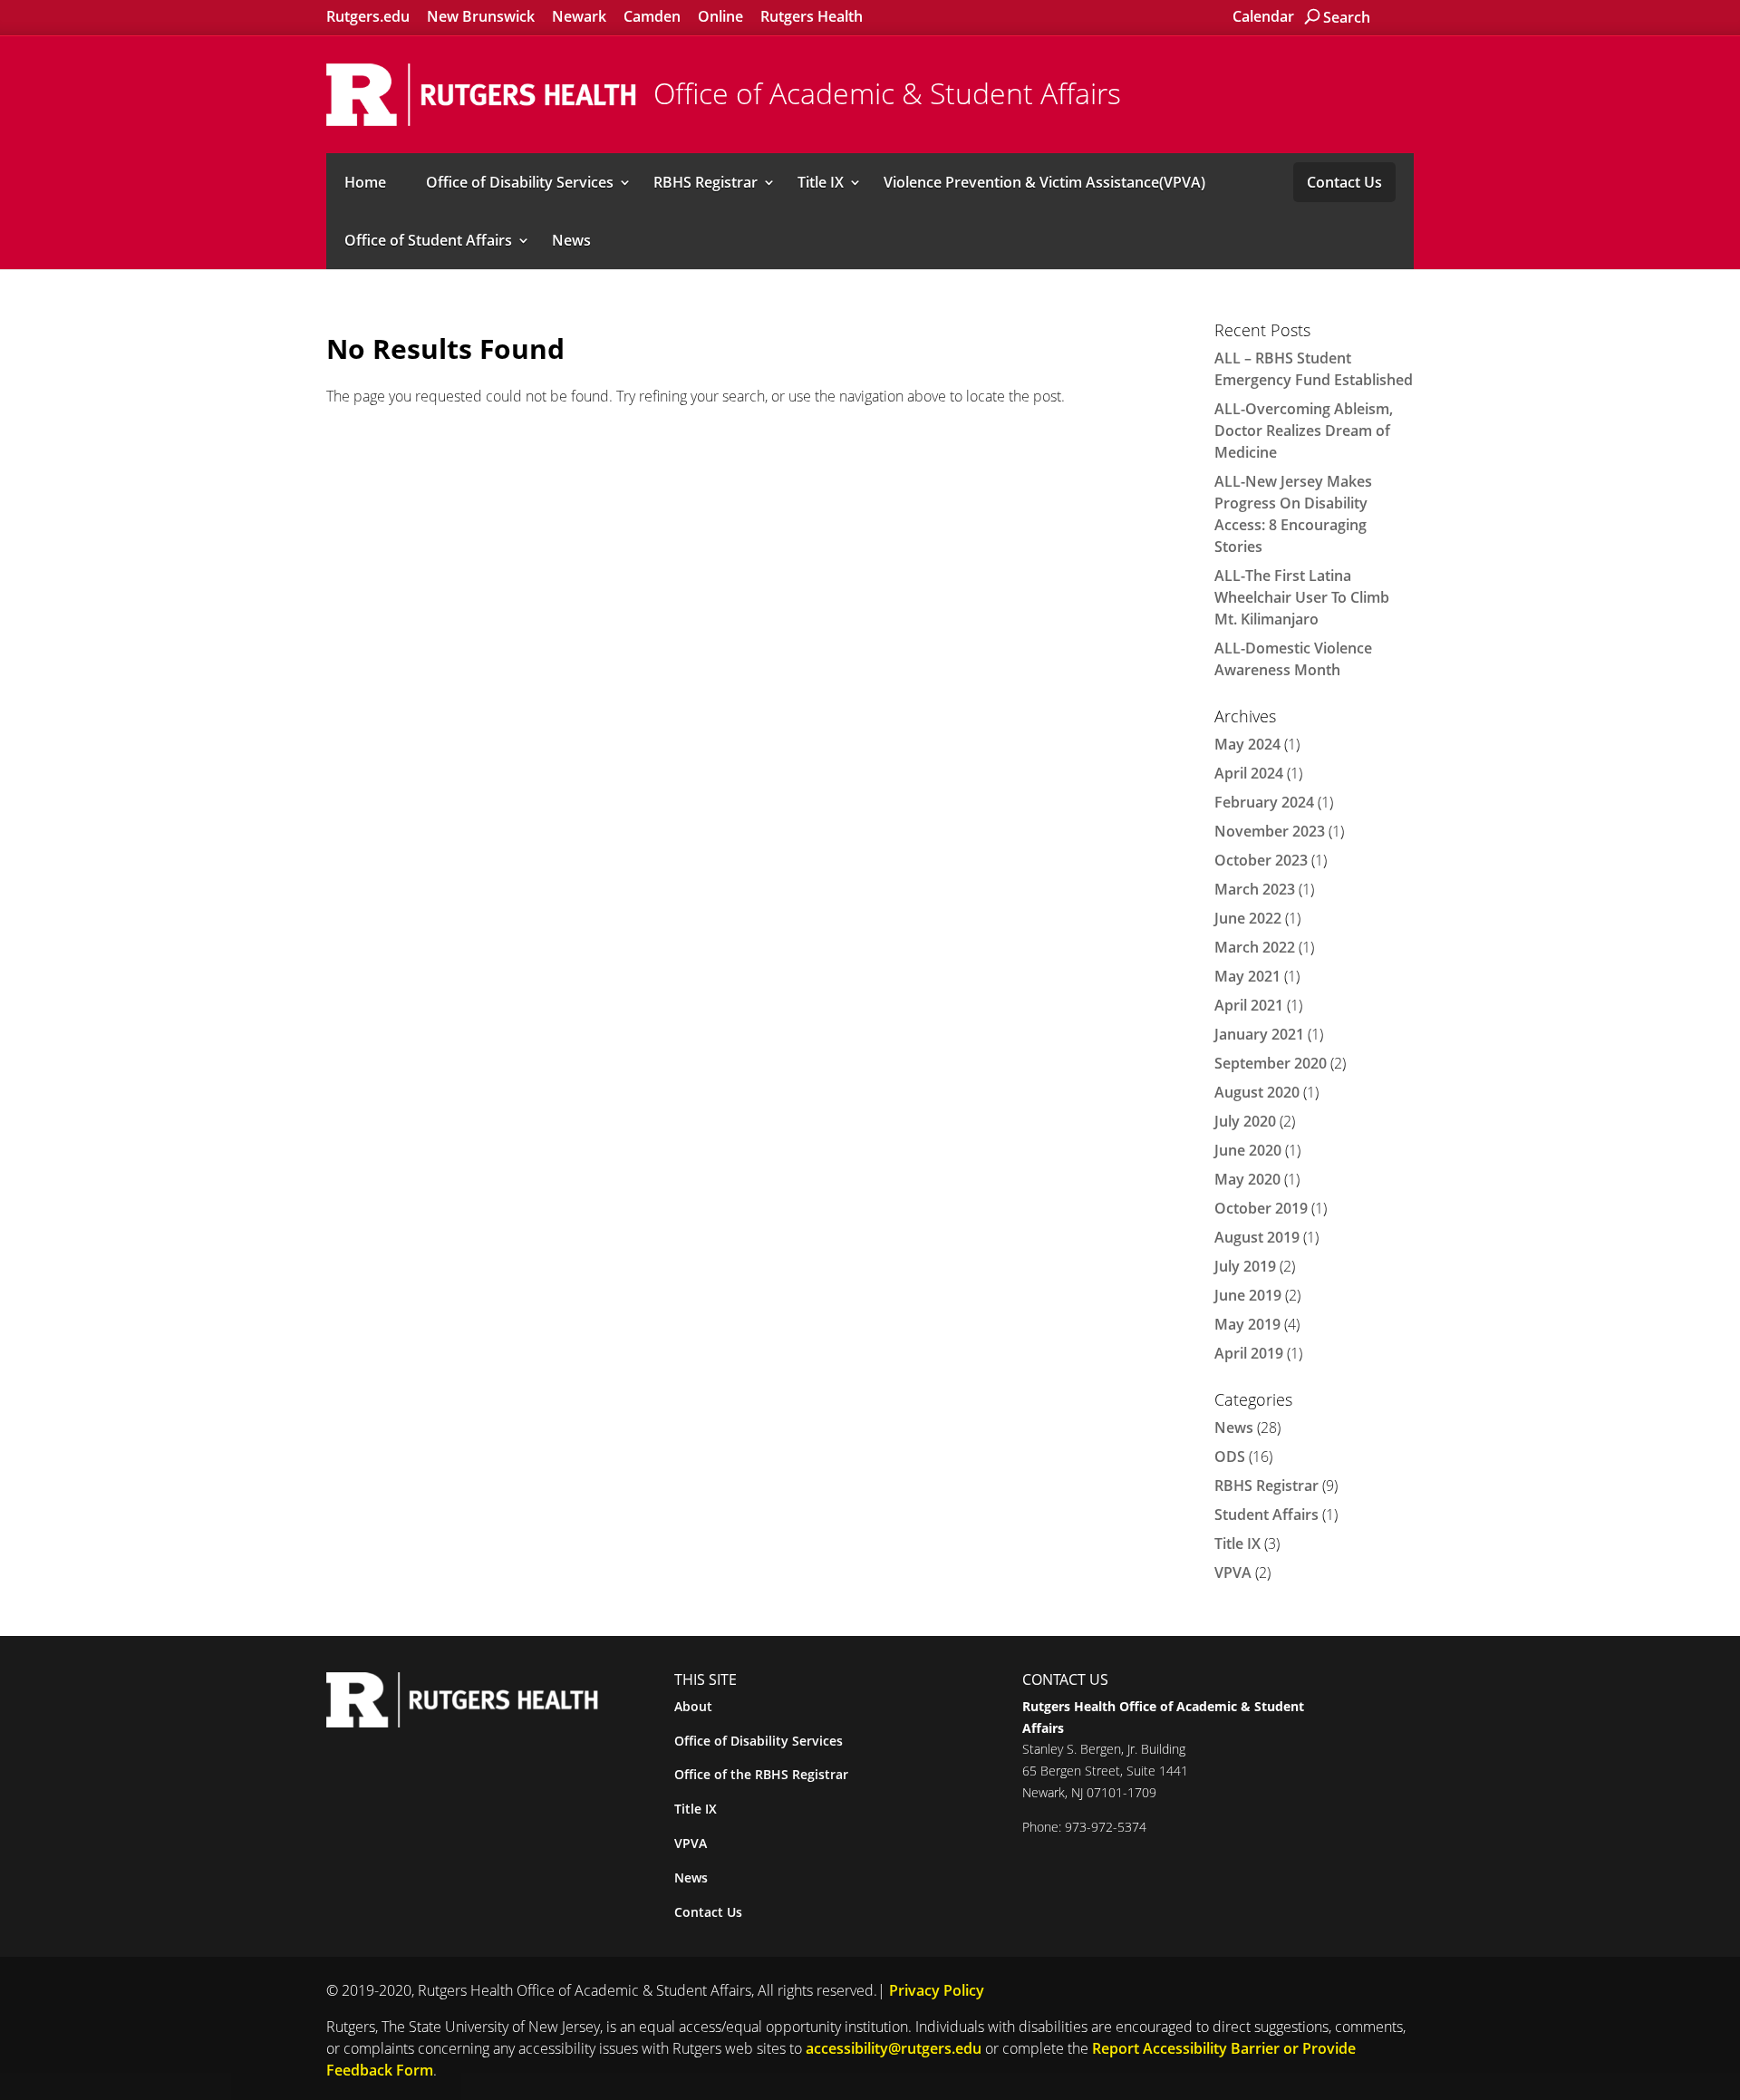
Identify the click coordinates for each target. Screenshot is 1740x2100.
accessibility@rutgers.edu (894, 2048)
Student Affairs (1266, 1515)
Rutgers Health (812, 16)
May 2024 (1247, 744)
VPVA (1233, 1573)
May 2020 (1247, 1179)
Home (365, 182)
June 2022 (1248, 918)
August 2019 (1257, 1237)
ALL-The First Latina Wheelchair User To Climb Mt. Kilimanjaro (1302, 597)
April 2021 (1249, 1005)
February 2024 (1264, 802)
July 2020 (1245, 1121)
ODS (1230, 1456)
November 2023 (1270, 831)
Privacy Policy (937, 1990)
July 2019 (1245, 1266)
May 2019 (1247, 1324)
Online (720, 16)
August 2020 (1257, 1092)
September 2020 (1271, 1063)
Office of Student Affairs (428, 240)
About (693, 1706)
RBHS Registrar (706, 182)
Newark (579, 16)
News (571, 240)
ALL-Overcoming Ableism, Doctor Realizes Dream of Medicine (1304, 431)
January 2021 (1259, 1034)
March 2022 (1255, 947)
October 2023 (1261, 860)
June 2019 (1248, 1295)
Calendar (1263, 16)
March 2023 (1255, 889)
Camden (652, 16)
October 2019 (1261, 1208)
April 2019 (1249, 1353)
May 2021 (1247, 976)
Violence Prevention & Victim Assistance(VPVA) (1044, 182)
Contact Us (1344, 182)
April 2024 (1249, 773)
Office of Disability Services (520, 182)
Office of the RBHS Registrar (761, 1774)
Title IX (821, 182)
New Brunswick (481, 16)
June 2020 (1248, 1150)
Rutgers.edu (368, 16)
